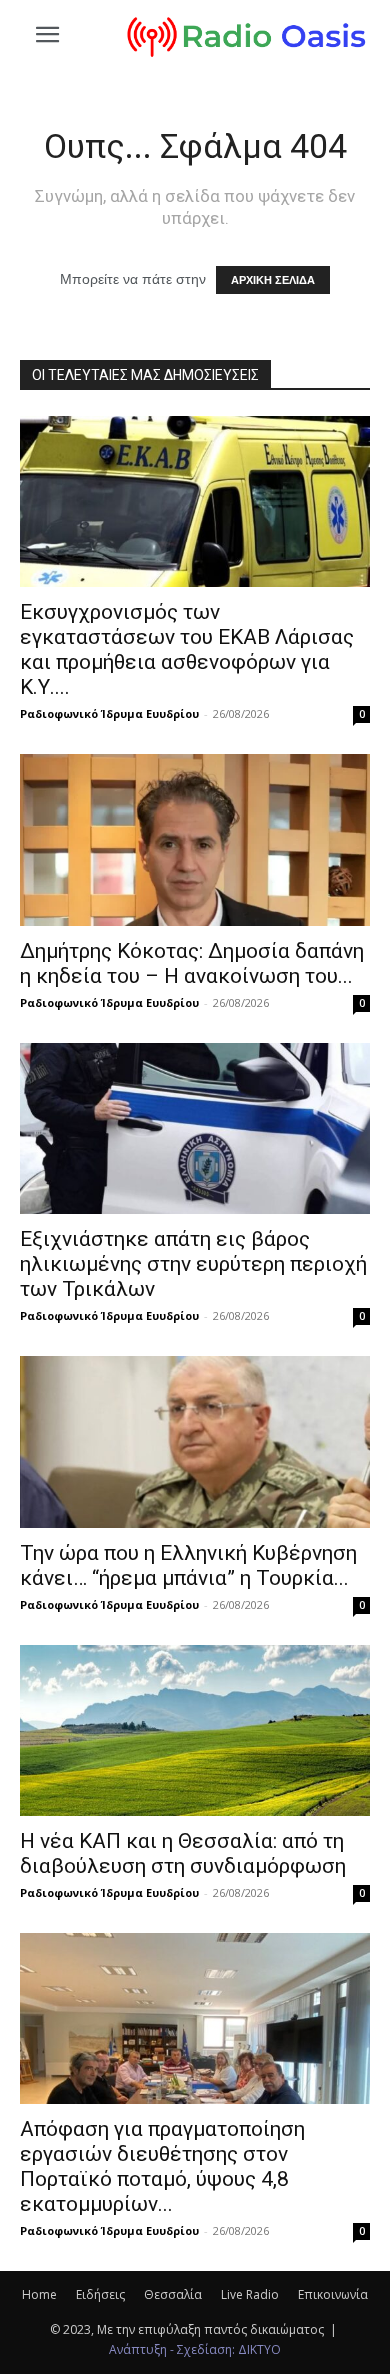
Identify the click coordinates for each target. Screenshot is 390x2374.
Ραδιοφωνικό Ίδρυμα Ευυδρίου (109, 713)
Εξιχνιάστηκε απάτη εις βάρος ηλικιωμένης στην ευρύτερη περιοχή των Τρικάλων (193, 1264)
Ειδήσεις (100, 2294)
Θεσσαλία (173, 2294)
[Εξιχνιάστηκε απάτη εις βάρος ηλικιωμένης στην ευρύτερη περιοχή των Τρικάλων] (195, 1128)
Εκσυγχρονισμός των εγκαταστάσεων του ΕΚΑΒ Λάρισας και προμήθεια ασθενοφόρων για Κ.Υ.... (187, 649)
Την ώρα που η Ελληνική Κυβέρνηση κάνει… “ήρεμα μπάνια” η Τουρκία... (188, 1565)
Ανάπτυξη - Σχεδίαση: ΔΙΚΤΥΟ (195, 2349)
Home (39, 2294)
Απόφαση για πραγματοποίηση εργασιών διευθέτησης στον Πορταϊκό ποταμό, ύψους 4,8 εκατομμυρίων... (162, 2166)
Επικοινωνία (333, 2294)
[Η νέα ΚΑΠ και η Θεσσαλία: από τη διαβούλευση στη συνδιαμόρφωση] (195, 1730)
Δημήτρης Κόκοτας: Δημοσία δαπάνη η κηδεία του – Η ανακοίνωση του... (192, 963)
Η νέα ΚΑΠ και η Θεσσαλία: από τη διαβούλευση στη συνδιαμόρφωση (183, 1853)
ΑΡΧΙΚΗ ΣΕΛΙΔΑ (273, 280)
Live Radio (250, 2294)
